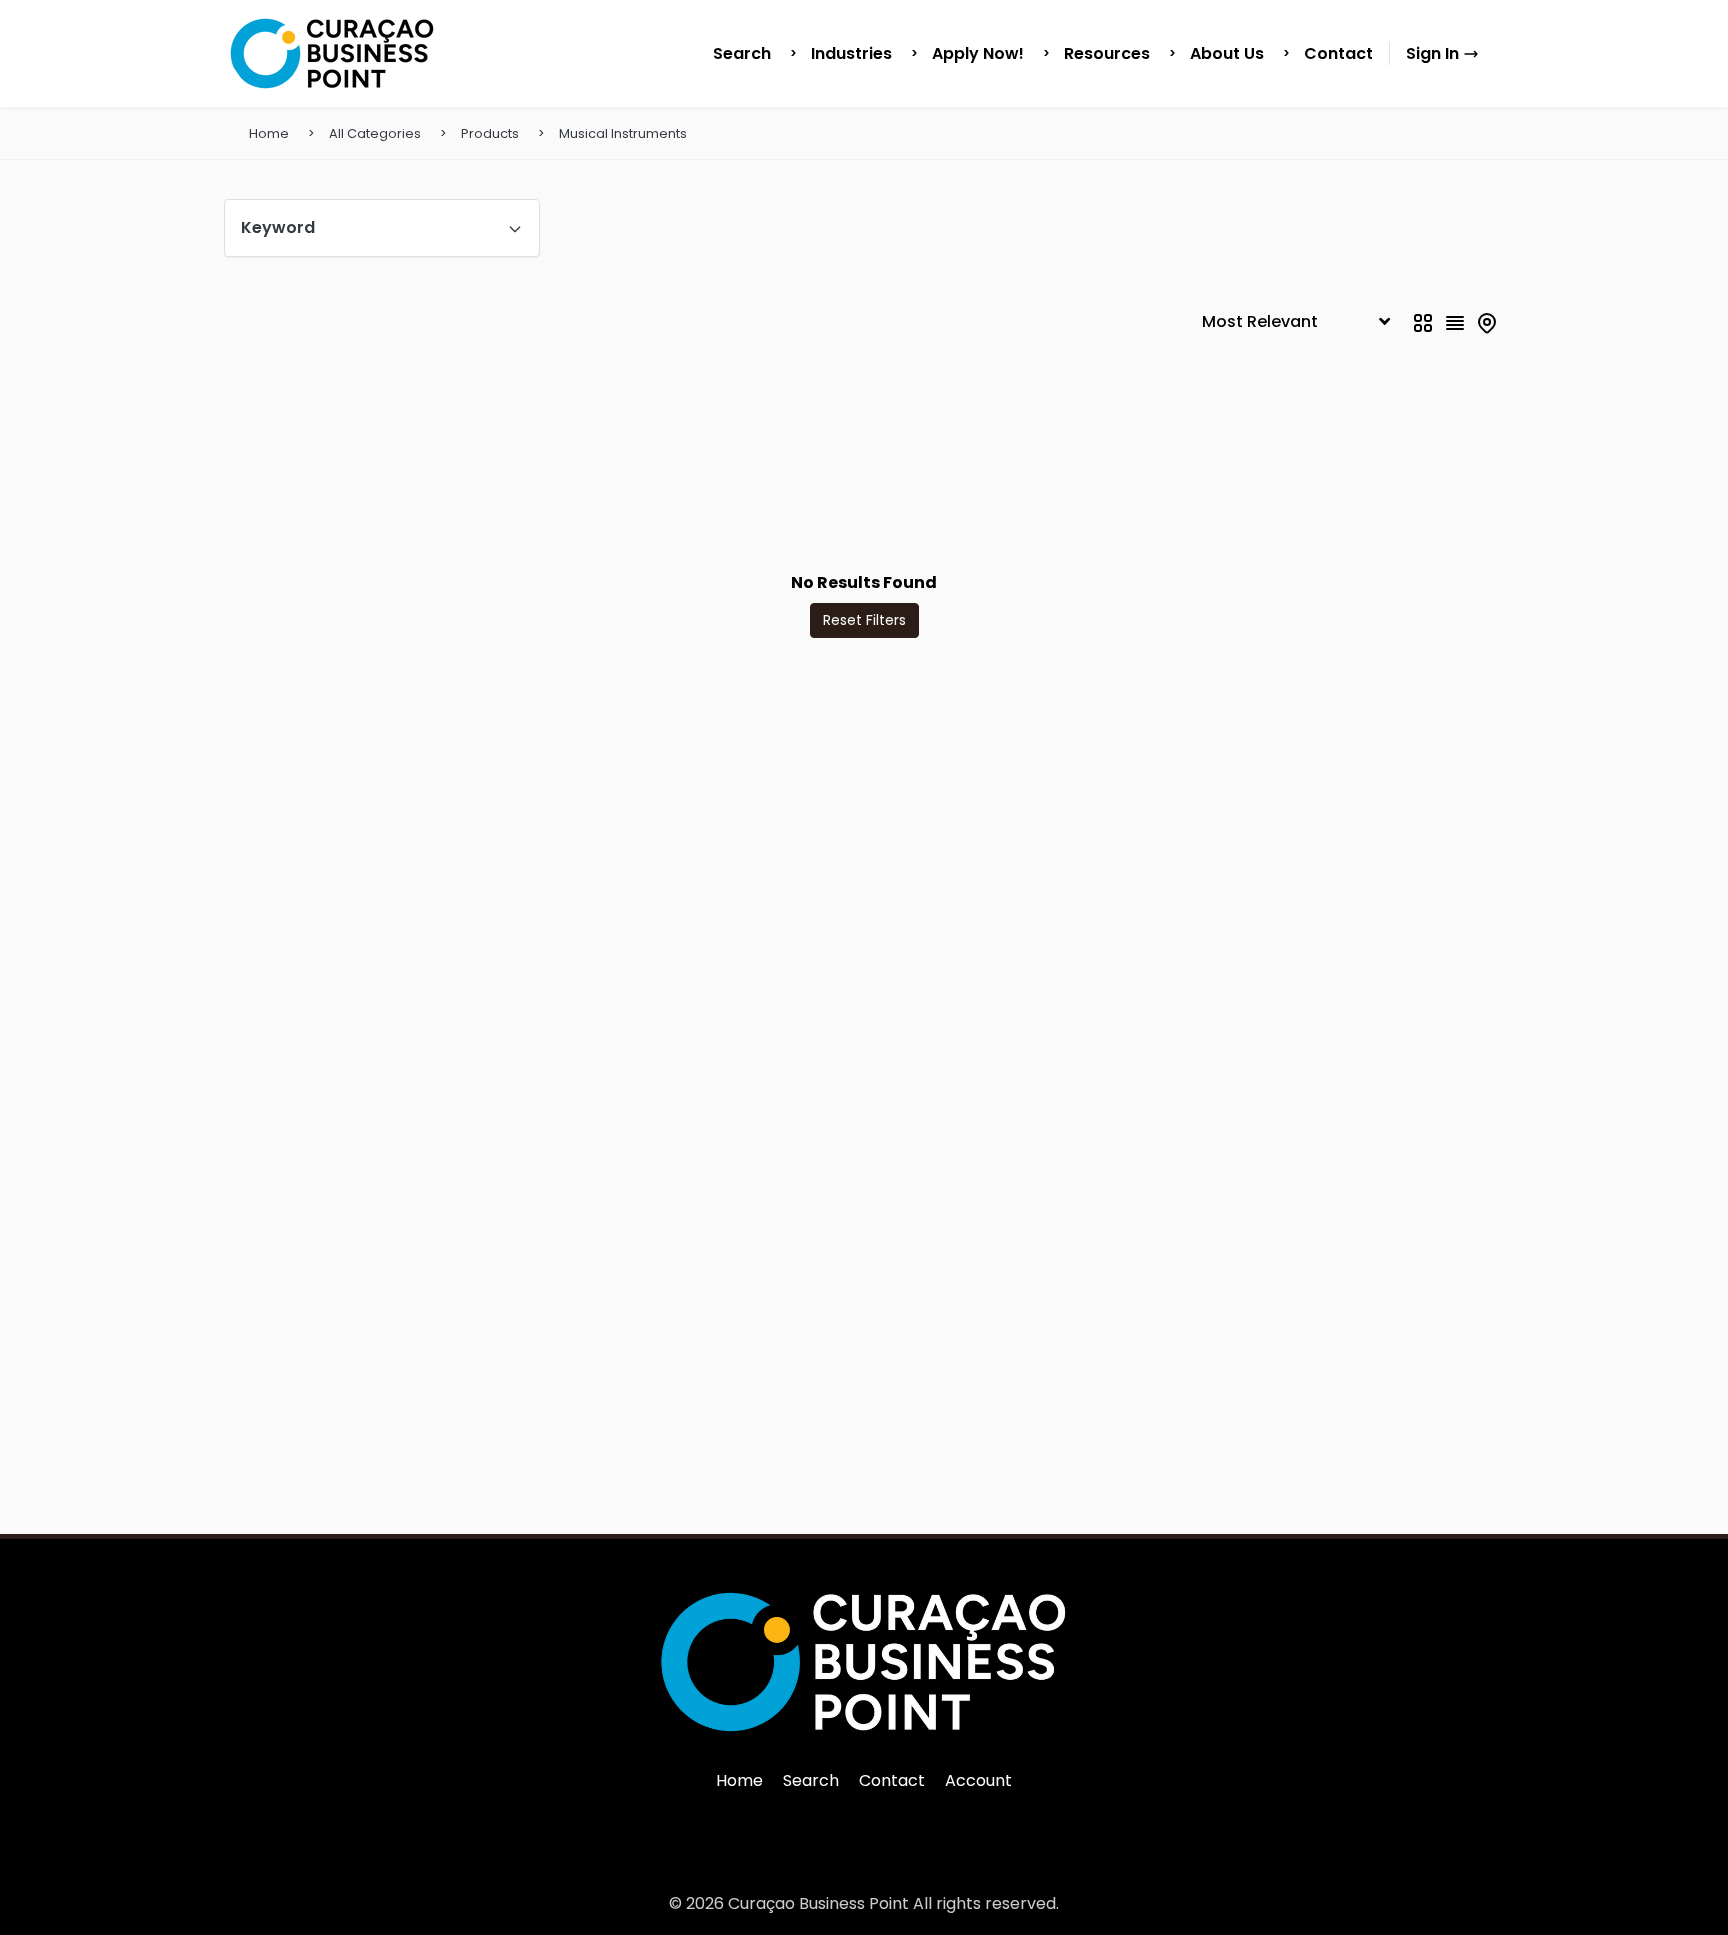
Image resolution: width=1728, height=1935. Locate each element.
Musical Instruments (623, 133)
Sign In (1434, 53)
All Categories (375, 133)
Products (490, 133)
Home (269, 133)
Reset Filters (864, 620)
